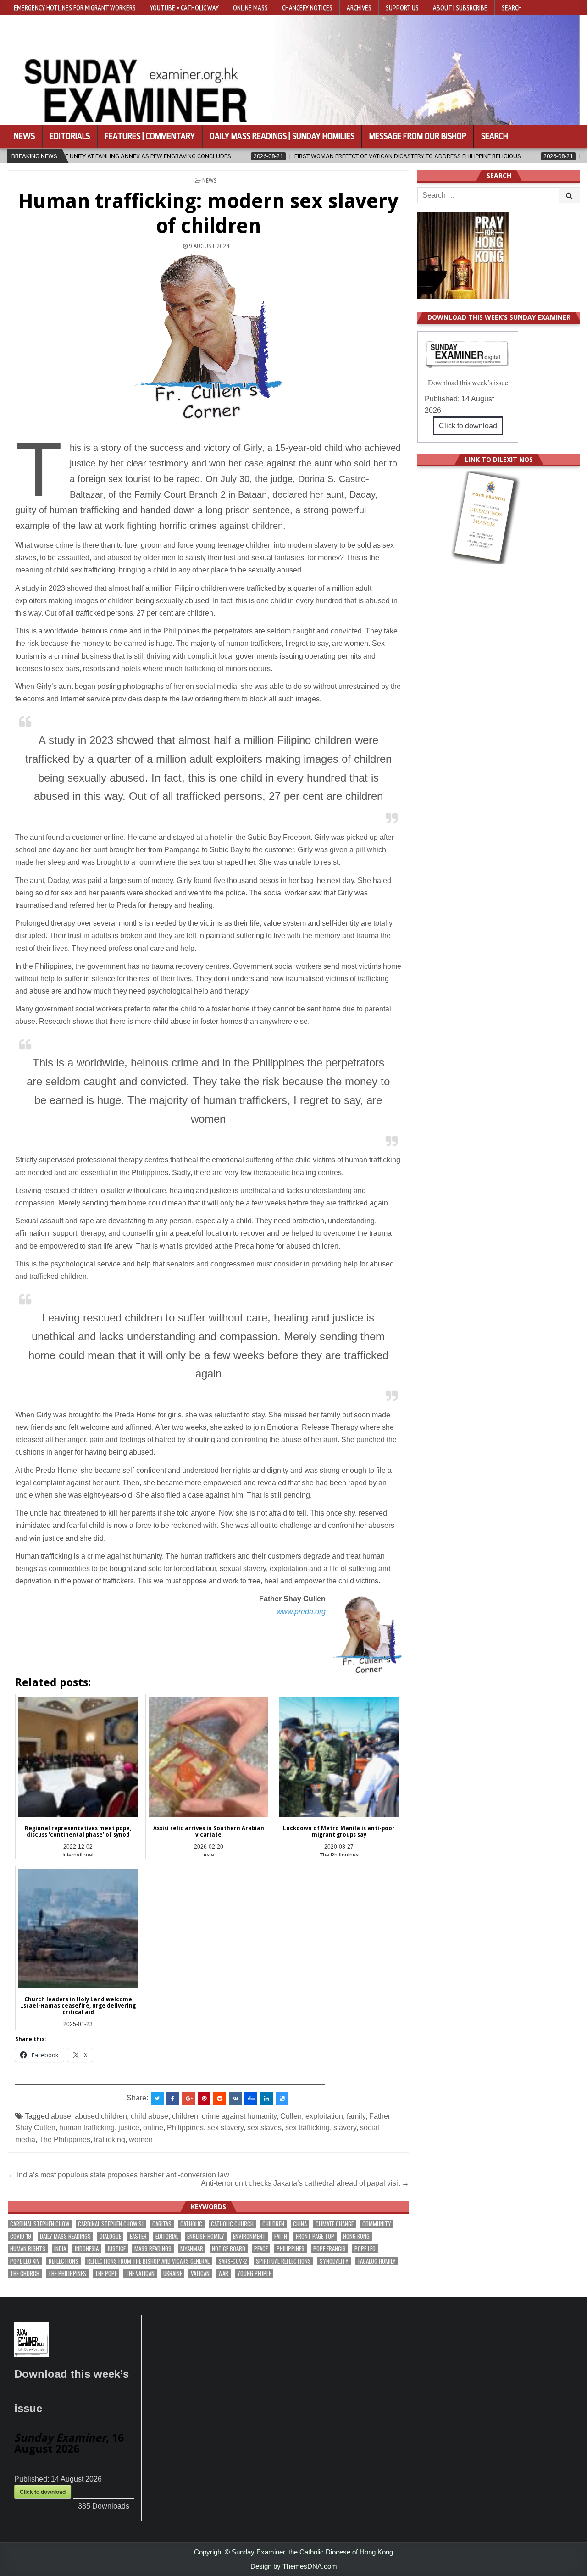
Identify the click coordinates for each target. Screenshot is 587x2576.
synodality (334, 2261)
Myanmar (192, 2249)
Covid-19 (21, 2236)
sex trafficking (307, 2128)
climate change (335, 2224)
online (153, 2128)
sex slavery (225, 2128)
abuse (61, 2116)
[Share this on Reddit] (220, 2099)
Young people (254, 2273)
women (141, 2140)
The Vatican (140, 2273)
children (185, 2116)
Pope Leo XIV (25, 2261)
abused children (101, 2116)
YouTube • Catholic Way (184, 7)
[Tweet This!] (157, 2099)
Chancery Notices (307, 7)
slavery (345, 2128)
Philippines (185, 2128)
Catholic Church (232, 2224)
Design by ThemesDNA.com (294, 2566)
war (223, 2273)
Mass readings (153, 2249)
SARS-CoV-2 (233, 2261)
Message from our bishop (418, 136)
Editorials (70, 136)
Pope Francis (329, 2249)
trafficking (110, 2140)
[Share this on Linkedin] (266, 2099)
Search (512, 7)
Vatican (200, 2273)
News (24, 136)
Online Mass (250, 7)
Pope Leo (365, 2249)
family (356, 2116)
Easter (138, 2236)
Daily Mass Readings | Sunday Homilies (282, 136)
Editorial (167, 2236)
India (60, 2249)
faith (281, 2236)
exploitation (324, 2116)
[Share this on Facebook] (173, 2099)
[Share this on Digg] (251, 2099)
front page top (315, 2236)
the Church (25, 2273)
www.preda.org (301, 1612)
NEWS (210, 181)
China (300, 2224)
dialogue (110, 2236)
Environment (249, 2236)
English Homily (206, 2236)
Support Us (402, 7)
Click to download (468, 426)
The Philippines (65, 2140)
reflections (64, 2261)
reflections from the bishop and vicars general (148, 2261)
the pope (106, 2273)
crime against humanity (239, 2116)
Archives (359, 7)
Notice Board (229, 2249)
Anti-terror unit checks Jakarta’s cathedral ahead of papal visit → (305, 2183)
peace (261, 2249)
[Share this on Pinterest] (204, 2099)
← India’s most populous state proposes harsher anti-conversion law (119, 2175)
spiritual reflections (283, 2261)
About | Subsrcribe (460, 7)
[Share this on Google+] (188, 2099)
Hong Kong (356, 2236)
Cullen (291, 2116)
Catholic (191, 2224)
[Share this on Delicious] (282, 2099)
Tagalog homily (377, 2261)
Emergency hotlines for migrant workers (75, 7)
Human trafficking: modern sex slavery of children (208, 214)
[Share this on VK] (235, 2099)
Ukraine (173, 2273)
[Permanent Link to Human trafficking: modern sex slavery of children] (208, 337)
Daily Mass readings (65, 2236)
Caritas (162, 2224)
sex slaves (264, 2128)
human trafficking (87, 2128)
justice (129, 2128)
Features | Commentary (150, 136)
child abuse (150, 2116)
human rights (28, 2249)
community (377, 2224)
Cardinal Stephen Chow (40, 2224)
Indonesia (87, 2249)
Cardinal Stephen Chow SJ (111, 2224)
